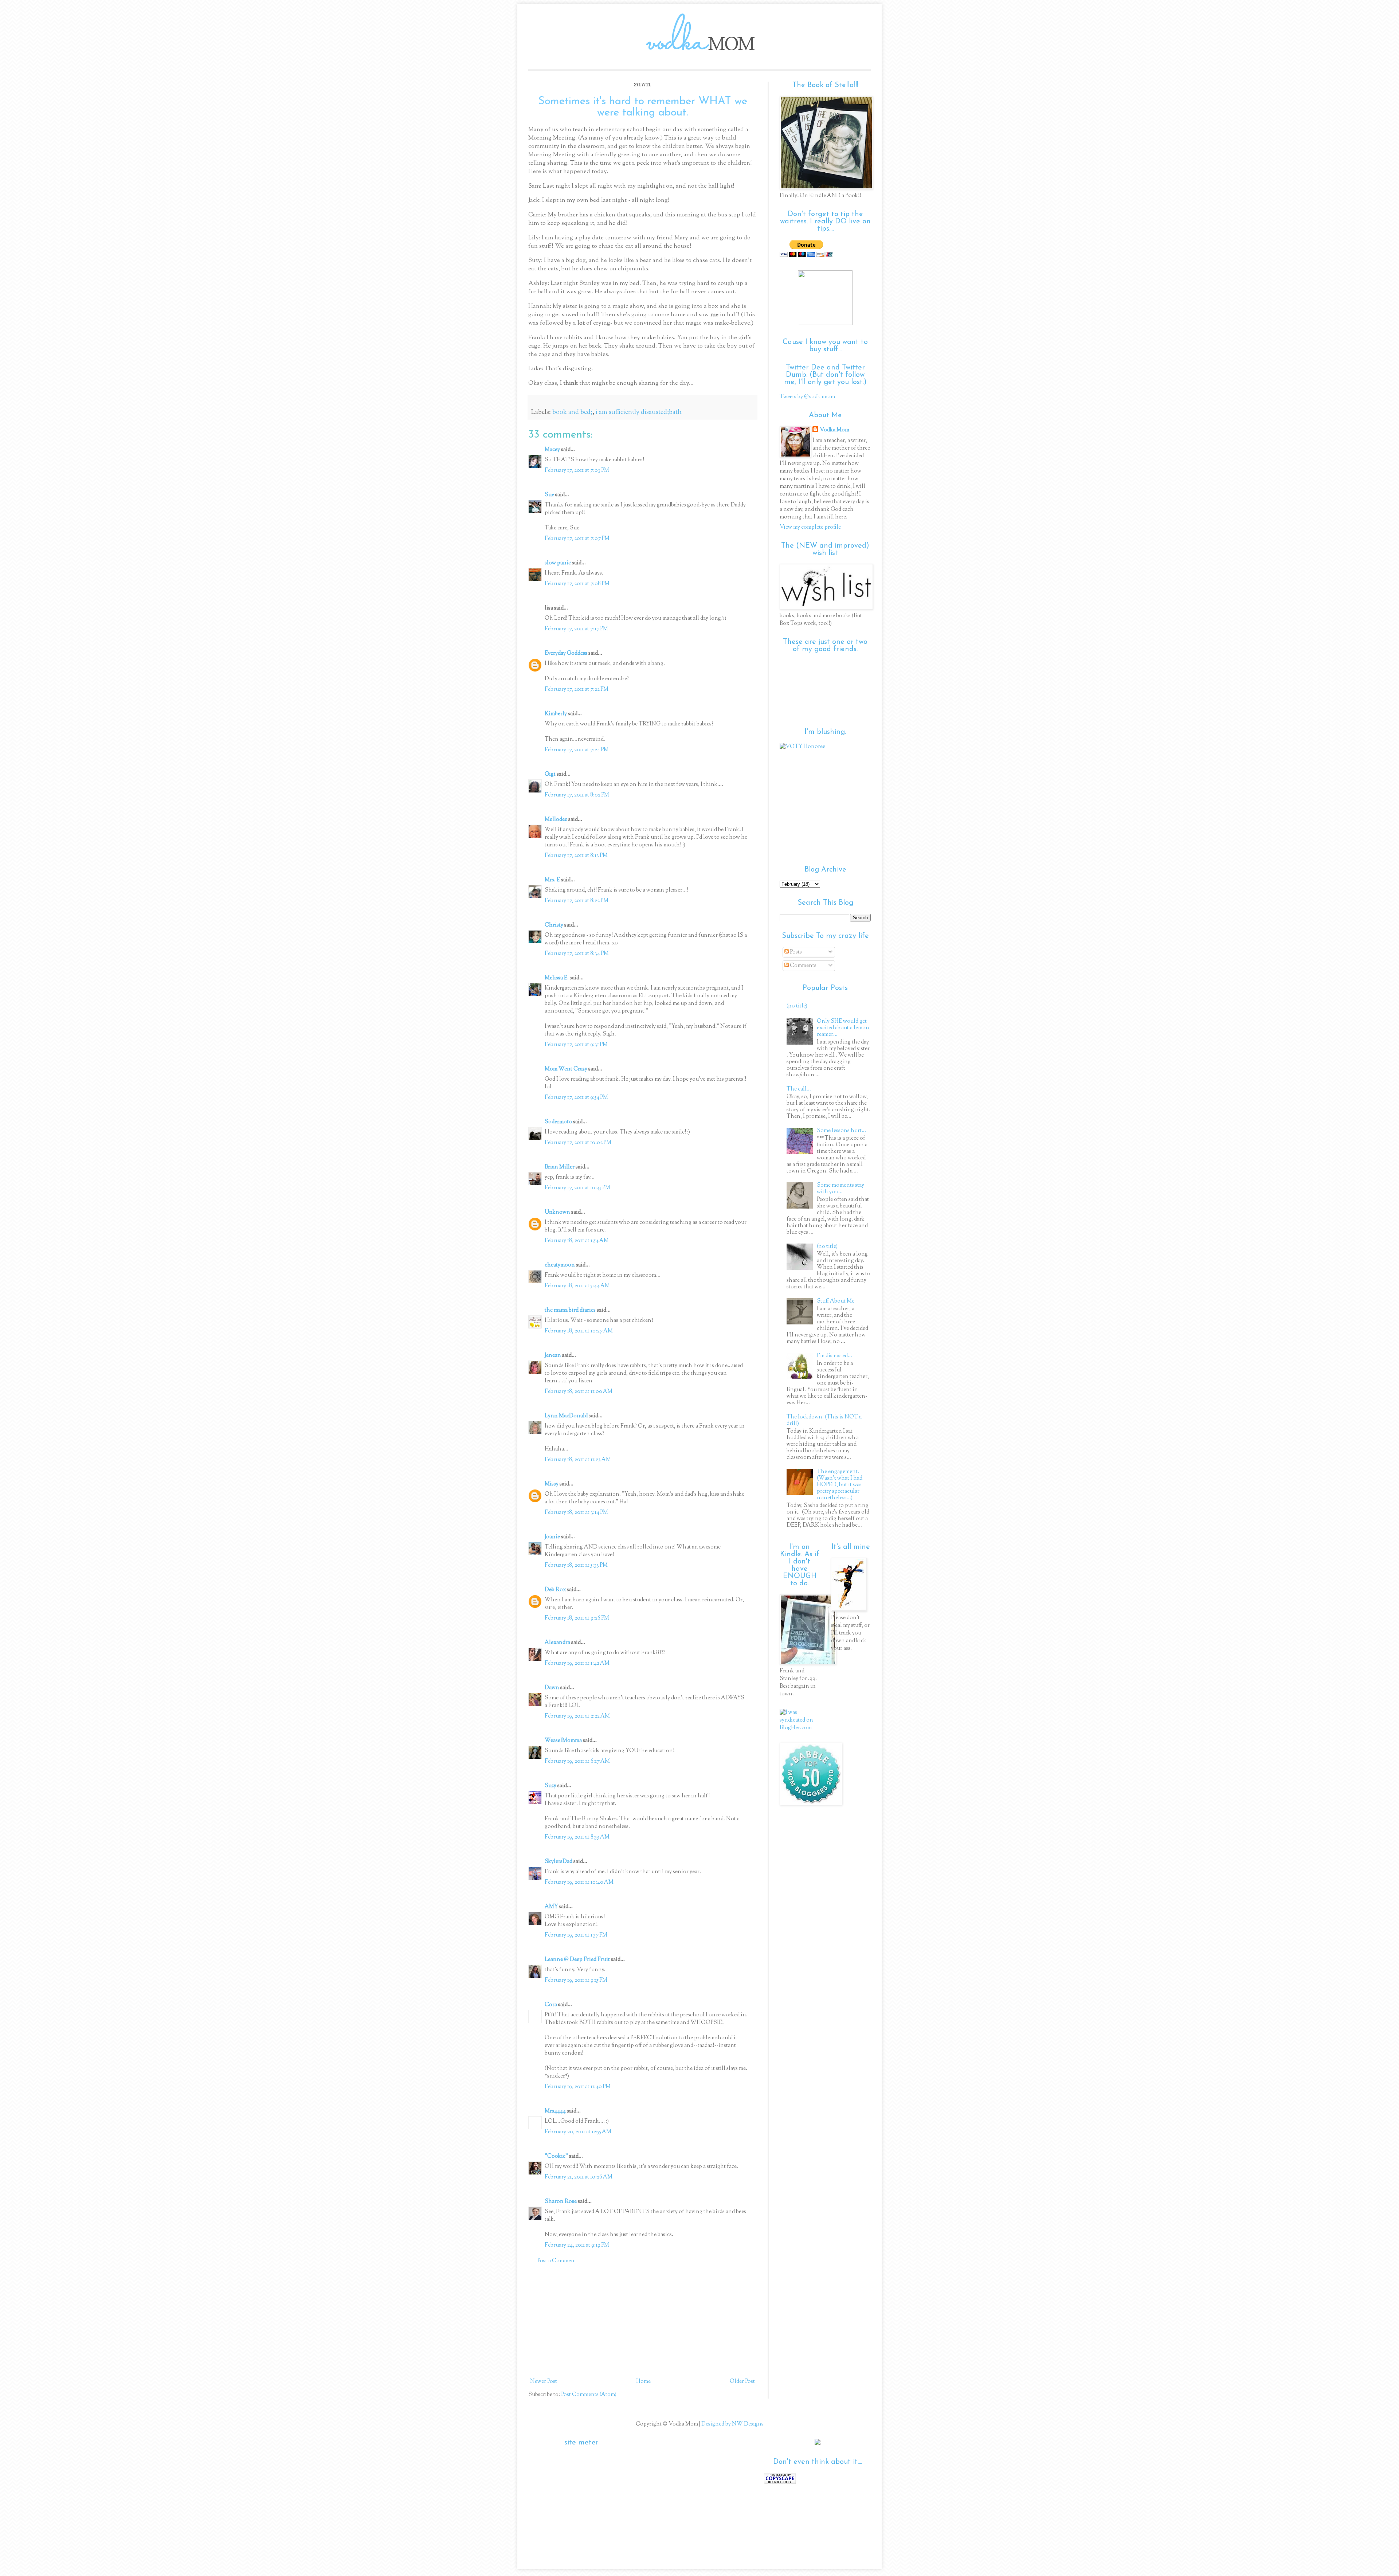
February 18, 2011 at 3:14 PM (576, 1513)
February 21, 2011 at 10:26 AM (579, 2177)
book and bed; (572, 412)
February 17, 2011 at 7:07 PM (577, 539)
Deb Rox (555, 1590)
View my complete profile (810, 527)
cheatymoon (560, 1265)
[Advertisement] (643, 2321)
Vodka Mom (834, 430)
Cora (551, 2005)
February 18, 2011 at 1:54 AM (577, 1241)
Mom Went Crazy (566, 1069)
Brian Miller (560, 1167)
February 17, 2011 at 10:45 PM (577, 1188)
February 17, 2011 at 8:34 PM (577, 954)
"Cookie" (556, 2156)
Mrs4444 (555, 2111)
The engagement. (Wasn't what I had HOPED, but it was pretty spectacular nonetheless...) (840, 1485)
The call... (799, 1089)
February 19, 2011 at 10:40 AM (579, 1882)
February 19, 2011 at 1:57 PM (576, 1935)
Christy (554, 925)
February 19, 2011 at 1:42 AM (577, 1663)
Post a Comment (557, 2261)
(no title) (797, 1006)
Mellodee (556, 820)
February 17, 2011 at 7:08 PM (577, 584)
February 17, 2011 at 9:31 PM (576, 1045)
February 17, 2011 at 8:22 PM (577, 901)
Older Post (742, 2382)
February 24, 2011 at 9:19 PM (577, 2245)
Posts (795, 952)
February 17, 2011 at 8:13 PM (576, 856)
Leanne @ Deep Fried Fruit (577, 1960)
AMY (551, 1907)
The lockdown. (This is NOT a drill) (824, 1420)
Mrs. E (552, 880)
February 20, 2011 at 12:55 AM (578, 2132)
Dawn (552, 1688)
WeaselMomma (563, 1741)
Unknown (557, 1212)
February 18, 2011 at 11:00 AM (579, 1392)
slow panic (558, 563)
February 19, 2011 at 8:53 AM (577, 1837)
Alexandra (557, 1643)
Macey (552, 450)
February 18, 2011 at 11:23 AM (578, 1460)
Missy (552, 1484)
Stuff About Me (836, 1301)
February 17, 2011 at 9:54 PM (576, 1098)
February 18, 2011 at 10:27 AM (579, 1331)
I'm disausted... (834, 1356)
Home (643, 2382)
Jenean (553, 1356)
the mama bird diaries (570, 1310)
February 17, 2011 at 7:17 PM (576, 629)
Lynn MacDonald (566, 1416)
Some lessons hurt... (841, 1131)
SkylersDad (559, 1862)
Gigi (550, 774)
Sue (549, 495)
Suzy (550, 1786)
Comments (803, 966)
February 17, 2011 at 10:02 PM (578, 1143)
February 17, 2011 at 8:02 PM (577, 795)
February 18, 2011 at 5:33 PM (576, 1565)
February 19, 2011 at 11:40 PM (578, 2087)
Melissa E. (557, 978)
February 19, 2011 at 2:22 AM (577, 1716)
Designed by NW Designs (732, 2424)
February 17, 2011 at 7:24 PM (577, 750)
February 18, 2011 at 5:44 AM (577, 1286)
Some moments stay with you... (840, 1189)
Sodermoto (558, 1122)
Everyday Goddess (566, 653)
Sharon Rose (561, 2202)
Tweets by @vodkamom (807, 397)
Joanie (552, 1537)
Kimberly (556, 714)
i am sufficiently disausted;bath (639, 412)
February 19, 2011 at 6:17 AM (577, 1761)
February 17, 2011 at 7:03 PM (577, 471)
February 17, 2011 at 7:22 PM (577, 690)
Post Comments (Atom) (589, 2395)
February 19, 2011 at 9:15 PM (576, 1980)
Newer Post (544, 2382)
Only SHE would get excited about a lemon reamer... (843, 1028)
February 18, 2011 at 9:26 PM (577, 1618)
